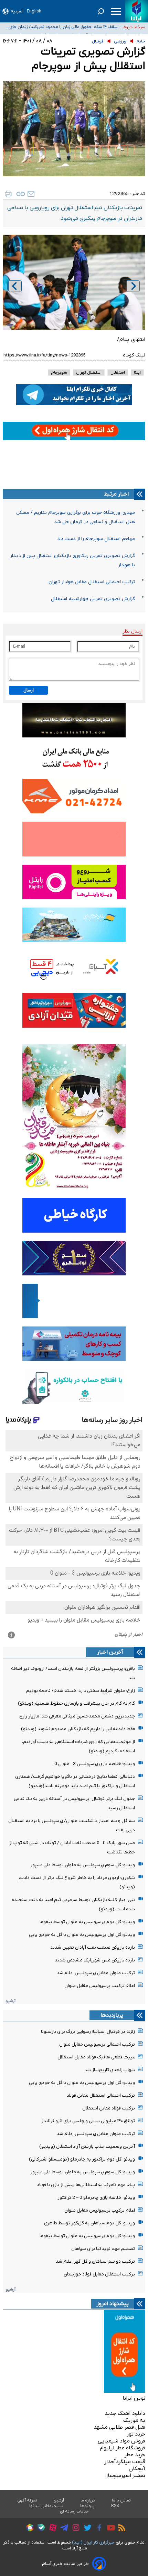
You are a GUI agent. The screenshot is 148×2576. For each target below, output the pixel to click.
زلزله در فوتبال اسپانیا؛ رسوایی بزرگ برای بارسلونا (88, 2032)
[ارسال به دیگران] (31, 194)
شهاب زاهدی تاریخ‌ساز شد (110, 2070)
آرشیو (10, 2001)
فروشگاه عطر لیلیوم (123, 2448)
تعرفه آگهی (27, 2500)
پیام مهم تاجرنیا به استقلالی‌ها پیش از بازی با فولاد (86, 2185)
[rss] (120, 2529)
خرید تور (136, 2434)
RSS (115, 2506)
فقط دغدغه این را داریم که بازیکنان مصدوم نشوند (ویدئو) (78, 1729)
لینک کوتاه (134, 355)
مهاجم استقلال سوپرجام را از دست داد (96, 539)
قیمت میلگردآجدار (125, 2462)
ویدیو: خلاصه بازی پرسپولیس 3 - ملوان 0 (95, 1764)
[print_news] (8, 194)
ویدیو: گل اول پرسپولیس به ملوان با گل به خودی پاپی (82, 1935)
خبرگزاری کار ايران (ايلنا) (93, 2542)
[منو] (116, 11)
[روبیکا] (28, 2529)
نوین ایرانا (134, 2398)
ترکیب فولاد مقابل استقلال (109, 2108)
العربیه (17, 11)
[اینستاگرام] (74, 2529)
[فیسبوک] (98, 2529)
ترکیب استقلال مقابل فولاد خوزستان (99, 2274)
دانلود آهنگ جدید (125, 2413)
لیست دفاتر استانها (46, 2506)
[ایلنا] (136, 11)
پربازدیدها (112, 2015)
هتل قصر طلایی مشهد (119, 2427)
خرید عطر (135, 2455)
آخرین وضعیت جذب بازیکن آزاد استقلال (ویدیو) (87, 2147)
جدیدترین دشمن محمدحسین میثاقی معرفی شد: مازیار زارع (77, 1716)
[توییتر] (86, 2529)
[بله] (39, 2529)
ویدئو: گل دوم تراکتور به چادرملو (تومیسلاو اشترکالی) (82, 2159)
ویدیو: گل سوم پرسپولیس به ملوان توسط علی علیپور (83, 1865)
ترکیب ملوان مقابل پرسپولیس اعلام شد (96, 1973)
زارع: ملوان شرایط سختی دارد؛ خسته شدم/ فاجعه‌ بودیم (81, 1691)
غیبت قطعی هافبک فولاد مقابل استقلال (96, 2057)
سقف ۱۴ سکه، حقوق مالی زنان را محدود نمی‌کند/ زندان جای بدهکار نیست (64, 27)
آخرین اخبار (110, 1652)
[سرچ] (101, 11)
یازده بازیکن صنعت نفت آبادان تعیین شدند (93, 1947)
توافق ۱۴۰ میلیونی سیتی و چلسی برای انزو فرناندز (88, 2121)
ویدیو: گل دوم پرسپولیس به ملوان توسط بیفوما (87, 1922)
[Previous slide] (15, 286)
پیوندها (87, 2506)
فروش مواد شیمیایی (121, 2441)
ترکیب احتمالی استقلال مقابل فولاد (101, 2095)
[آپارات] (51, 2529)
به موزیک (134, 2420)
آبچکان (137, 2469)
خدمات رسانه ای (74, 2511)
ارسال (29, 690)
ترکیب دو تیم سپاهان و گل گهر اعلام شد (95, 2261)
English (34, 11)
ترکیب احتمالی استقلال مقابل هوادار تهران (92, 582)
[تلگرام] (62, 2529)
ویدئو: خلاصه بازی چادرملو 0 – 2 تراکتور (96, 2198)
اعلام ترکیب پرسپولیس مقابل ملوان (100, 1986)
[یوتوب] (109, 2529)
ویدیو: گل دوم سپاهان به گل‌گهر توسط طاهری (89, 2223)
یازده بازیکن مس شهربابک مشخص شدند (95, 1960)
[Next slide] (133, 286)
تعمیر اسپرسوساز (125, 2476)
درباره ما (88, 2500)
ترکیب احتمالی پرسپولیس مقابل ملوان (97, 2044)
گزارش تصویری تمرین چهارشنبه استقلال (93, 599)
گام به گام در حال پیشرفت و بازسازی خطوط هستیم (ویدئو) (76, 1703)
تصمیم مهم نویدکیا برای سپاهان (103, 2249)
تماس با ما (121, 2500)
